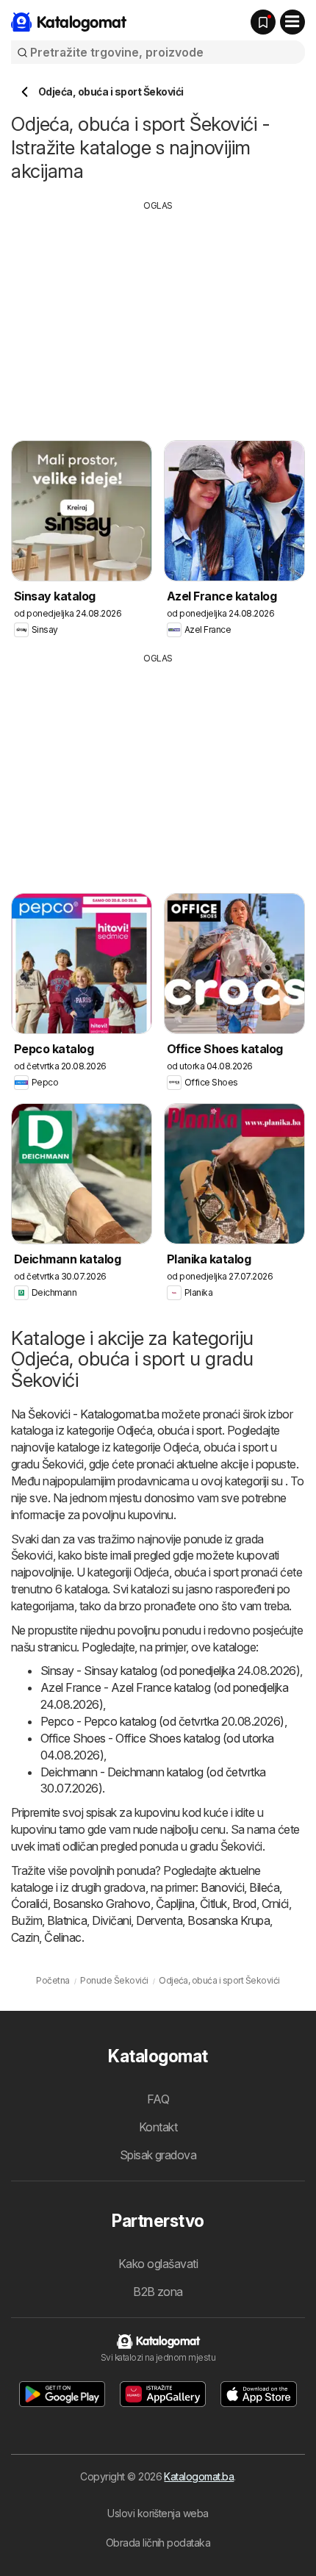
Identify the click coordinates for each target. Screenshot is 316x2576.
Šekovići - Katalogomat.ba (93, 1414)
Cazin (25, 1937)
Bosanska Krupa (229, 1920)
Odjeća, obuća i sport (169, 1430)
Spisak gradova (158, 2155)
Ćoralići (29, 1904)
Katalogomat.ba (199, 2476)
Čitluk (213, 1904)
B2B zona (158, 2292)
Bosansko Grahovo (102, 1904)
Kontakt (158, 2127)
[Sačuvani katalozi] (263, 22)
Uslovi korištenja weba (158, 2513)
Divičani (111, 1920)
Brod (244, 1904)
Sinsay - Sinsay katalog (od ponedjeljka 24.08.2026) (170, 1671)
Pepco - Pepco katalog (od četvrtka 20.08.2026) (162, 1721)
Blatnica (67, 1920)
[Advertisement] (158, 315)
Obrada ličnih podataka (158, 2543)
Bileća (264, 1887)
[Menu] (292, 22)
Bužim (26, 1920)
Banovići (222, 1887)
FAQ (158, 2099)
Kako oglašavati (158, 2264)
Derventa (159, 1920)
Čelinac (62, 1937)
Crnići (275, 1904)
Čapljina (175, 1904)
